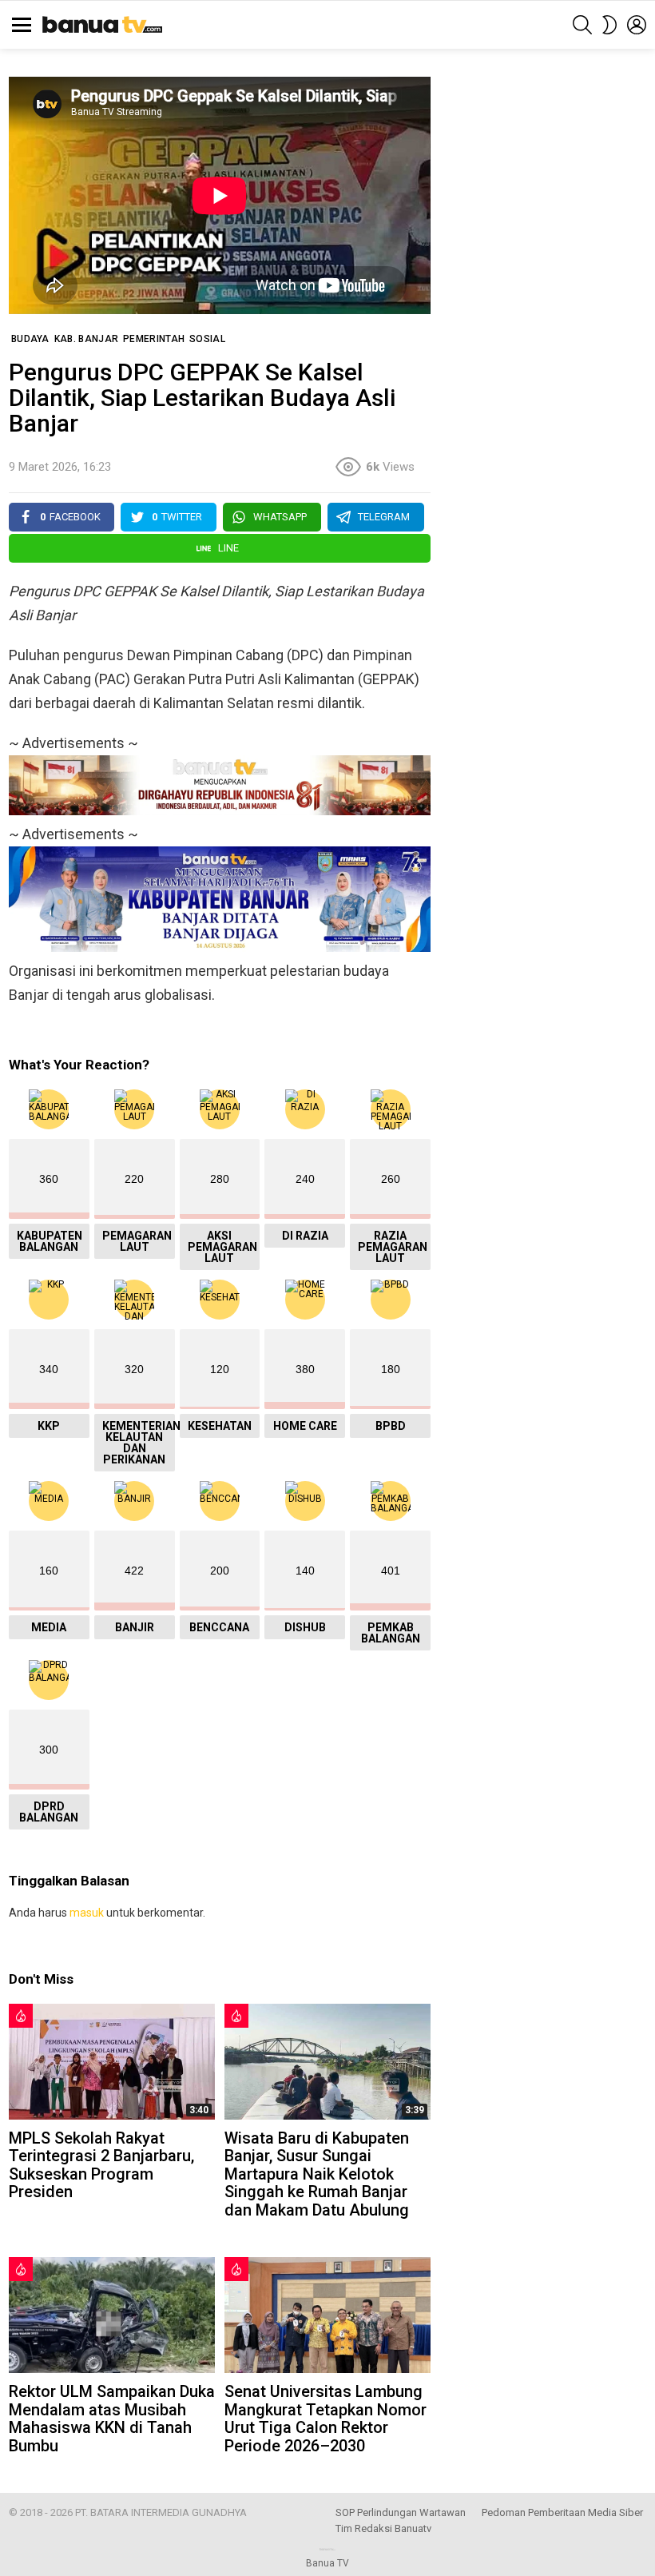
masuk (87, 1913)
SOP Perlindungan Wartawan (401, 2512)
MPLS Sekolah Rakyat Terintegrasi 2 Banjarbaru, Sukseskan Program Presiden (101, 2165)
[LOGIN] (637, 25)
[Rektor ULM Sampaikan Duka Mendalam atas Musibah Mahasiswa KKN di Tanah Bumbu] (112, 2315)
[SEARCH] (582, 25)
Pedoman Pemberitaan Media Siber (562, 2512)
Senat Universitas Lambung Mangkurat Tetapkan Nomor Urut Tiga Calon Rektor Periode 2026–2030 (326, 2419)
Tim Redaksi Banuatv (383, 2528)
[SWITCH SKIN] (609, 25)
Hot (21, 2016)
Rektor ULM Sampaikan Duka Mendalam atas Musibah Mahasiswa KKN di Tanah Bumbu (112, 2419)
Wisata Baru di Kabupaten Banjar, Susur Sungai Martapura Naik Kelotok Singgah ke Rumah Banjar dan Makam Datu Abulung (317, 2174)
